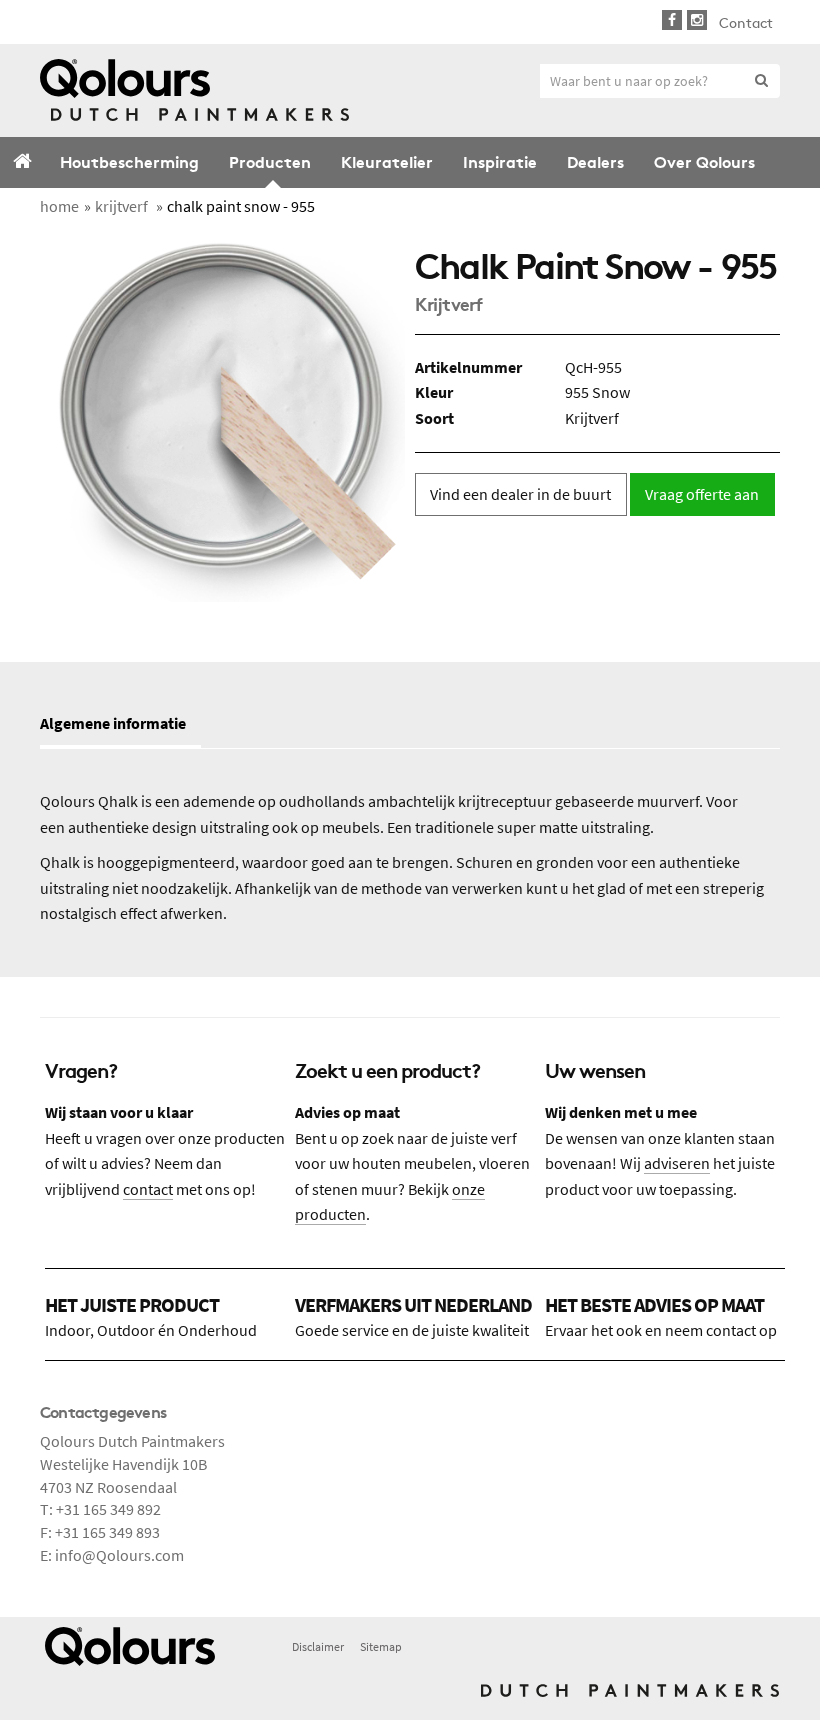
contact (148, 1189)
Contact (746, 22)
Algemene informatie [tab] (113, 723)
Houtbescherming (129, 160)
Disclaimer (318, 1646)
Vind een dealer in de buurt (520, 494)
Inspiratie (500, 160)
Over (704, 160)
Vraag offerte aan (702, 494)
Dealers (595, 160)
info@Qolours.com (119, 1555)
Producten (270, 160)
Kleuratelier (387, 160)
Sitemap (381, 1646)
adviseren (677, 1163)
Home (22, 163)
